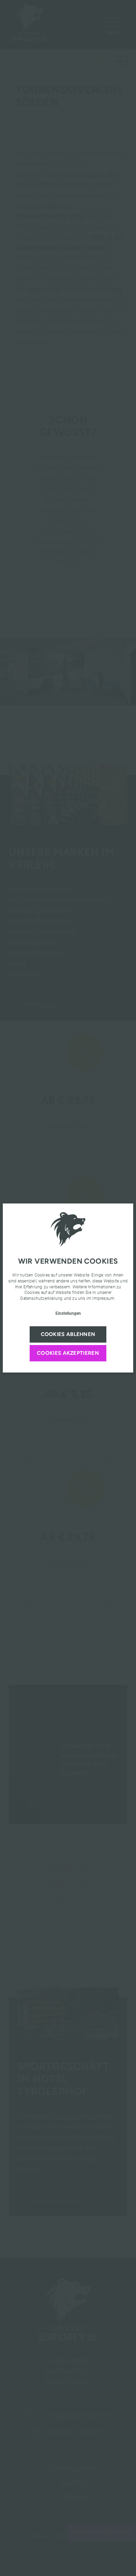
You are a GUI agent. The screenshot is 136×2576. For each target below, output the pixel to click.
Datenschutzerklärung (41, 1298)
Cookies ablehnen (68, 1334)
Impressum (103, 1298)
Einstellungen (68, 1313)
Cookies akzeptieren (68, 1353)
